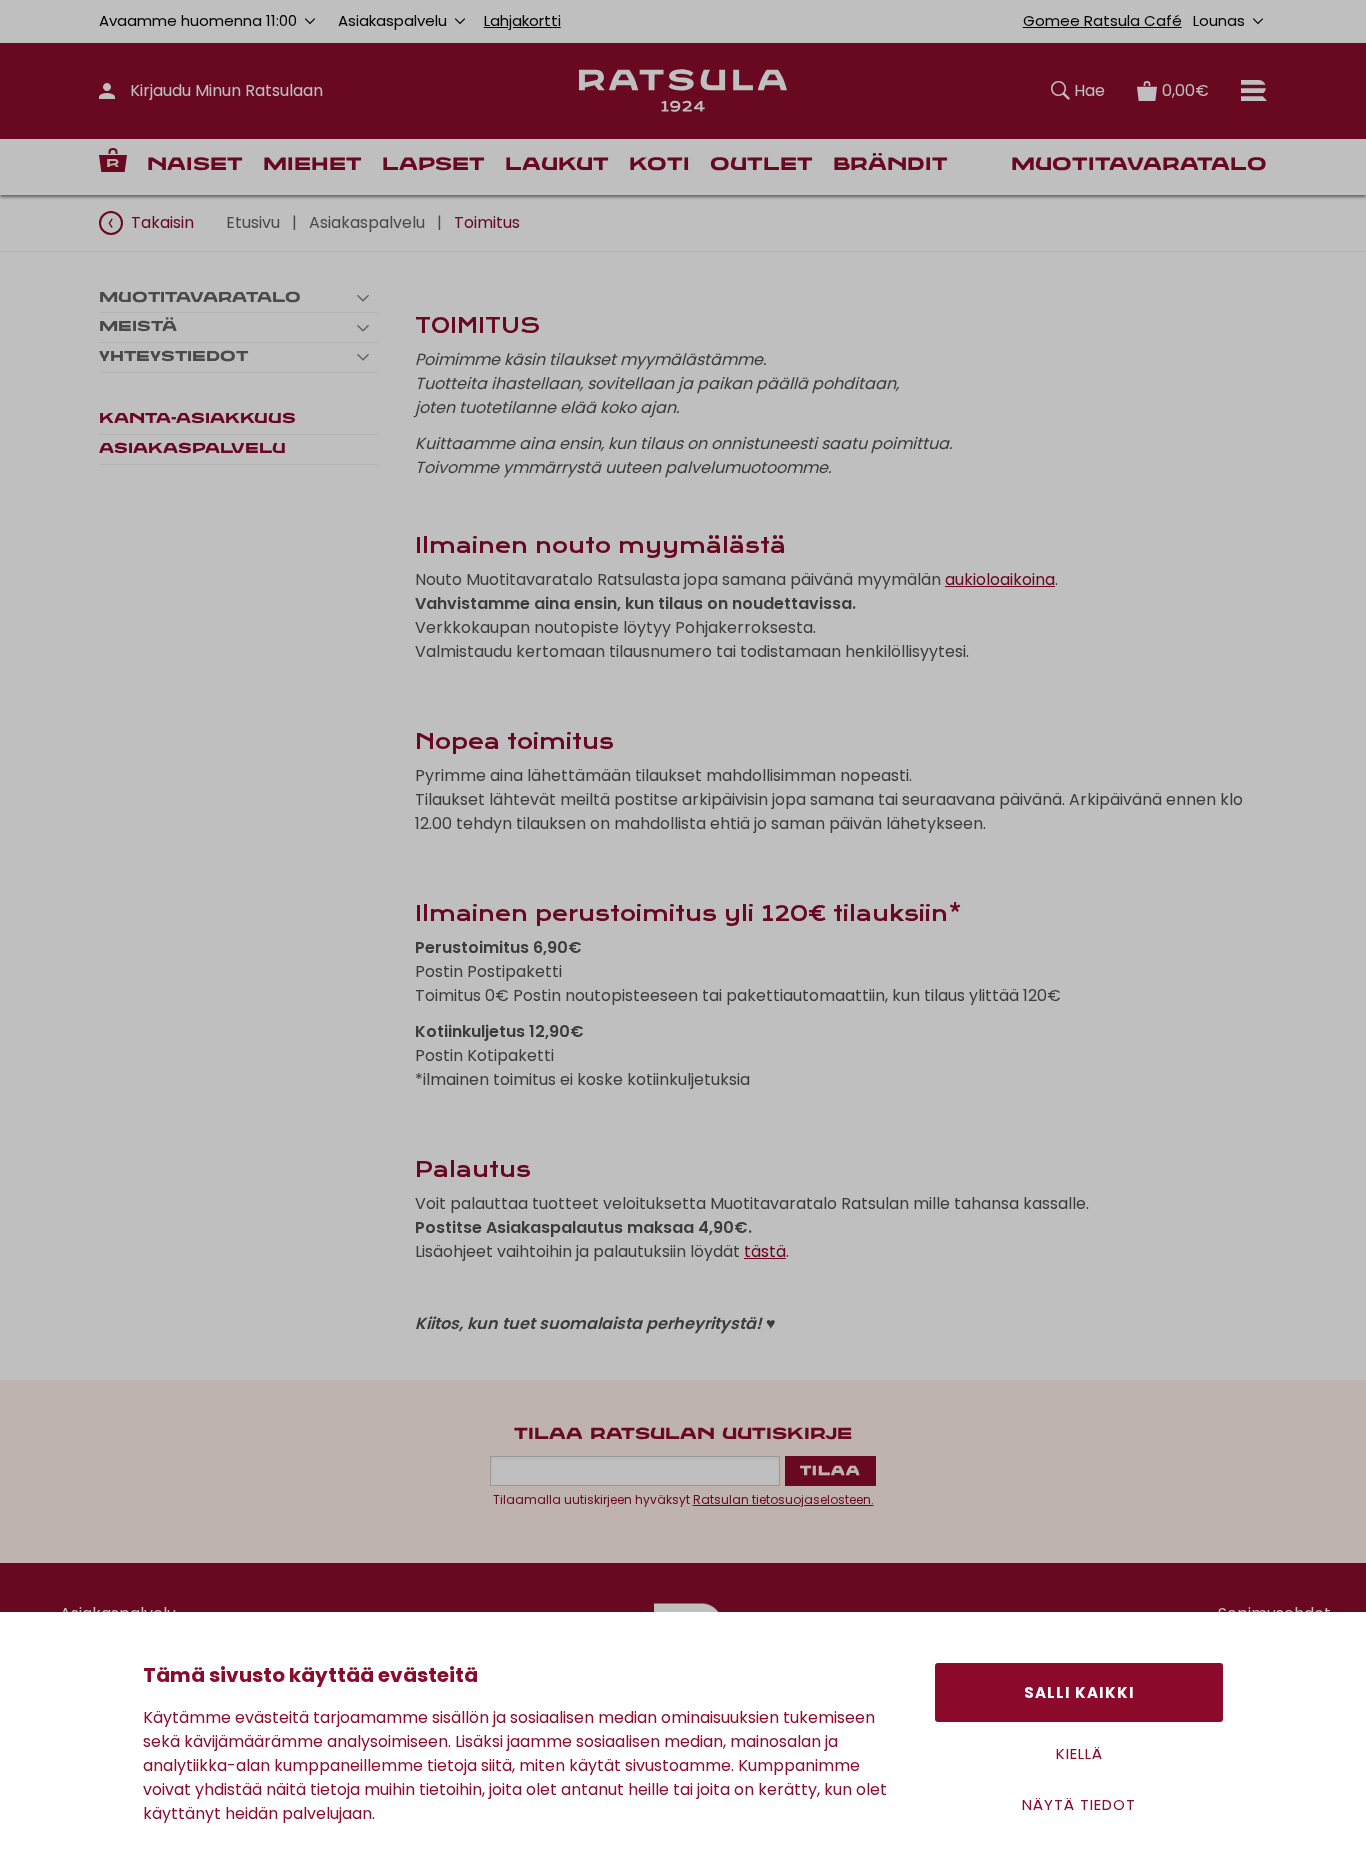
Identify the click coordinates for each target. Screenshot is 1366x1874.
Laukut (557, 165)
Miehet (312, 165)
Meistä (138, 327)
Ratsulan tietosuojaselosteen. (783, 1499)
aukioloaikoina (1000, 579)
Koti (659, 165)
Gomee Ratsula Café (1102, 20)
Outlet (761, 165)
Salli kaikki (1079, 1692)
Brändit (890, 165)
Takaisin (162, 222)
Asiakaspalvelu (367, 222)
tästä (765, 1251)
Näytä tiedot (1079, 1804)
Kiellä (1079, 1753)
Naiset (195, 165)
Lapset (433, 165)
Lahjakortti (522, 20)
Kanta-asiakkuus (197, 419)
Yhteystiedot (173, 357)
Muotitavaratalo (1139, 165)
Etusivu (253, 222)
